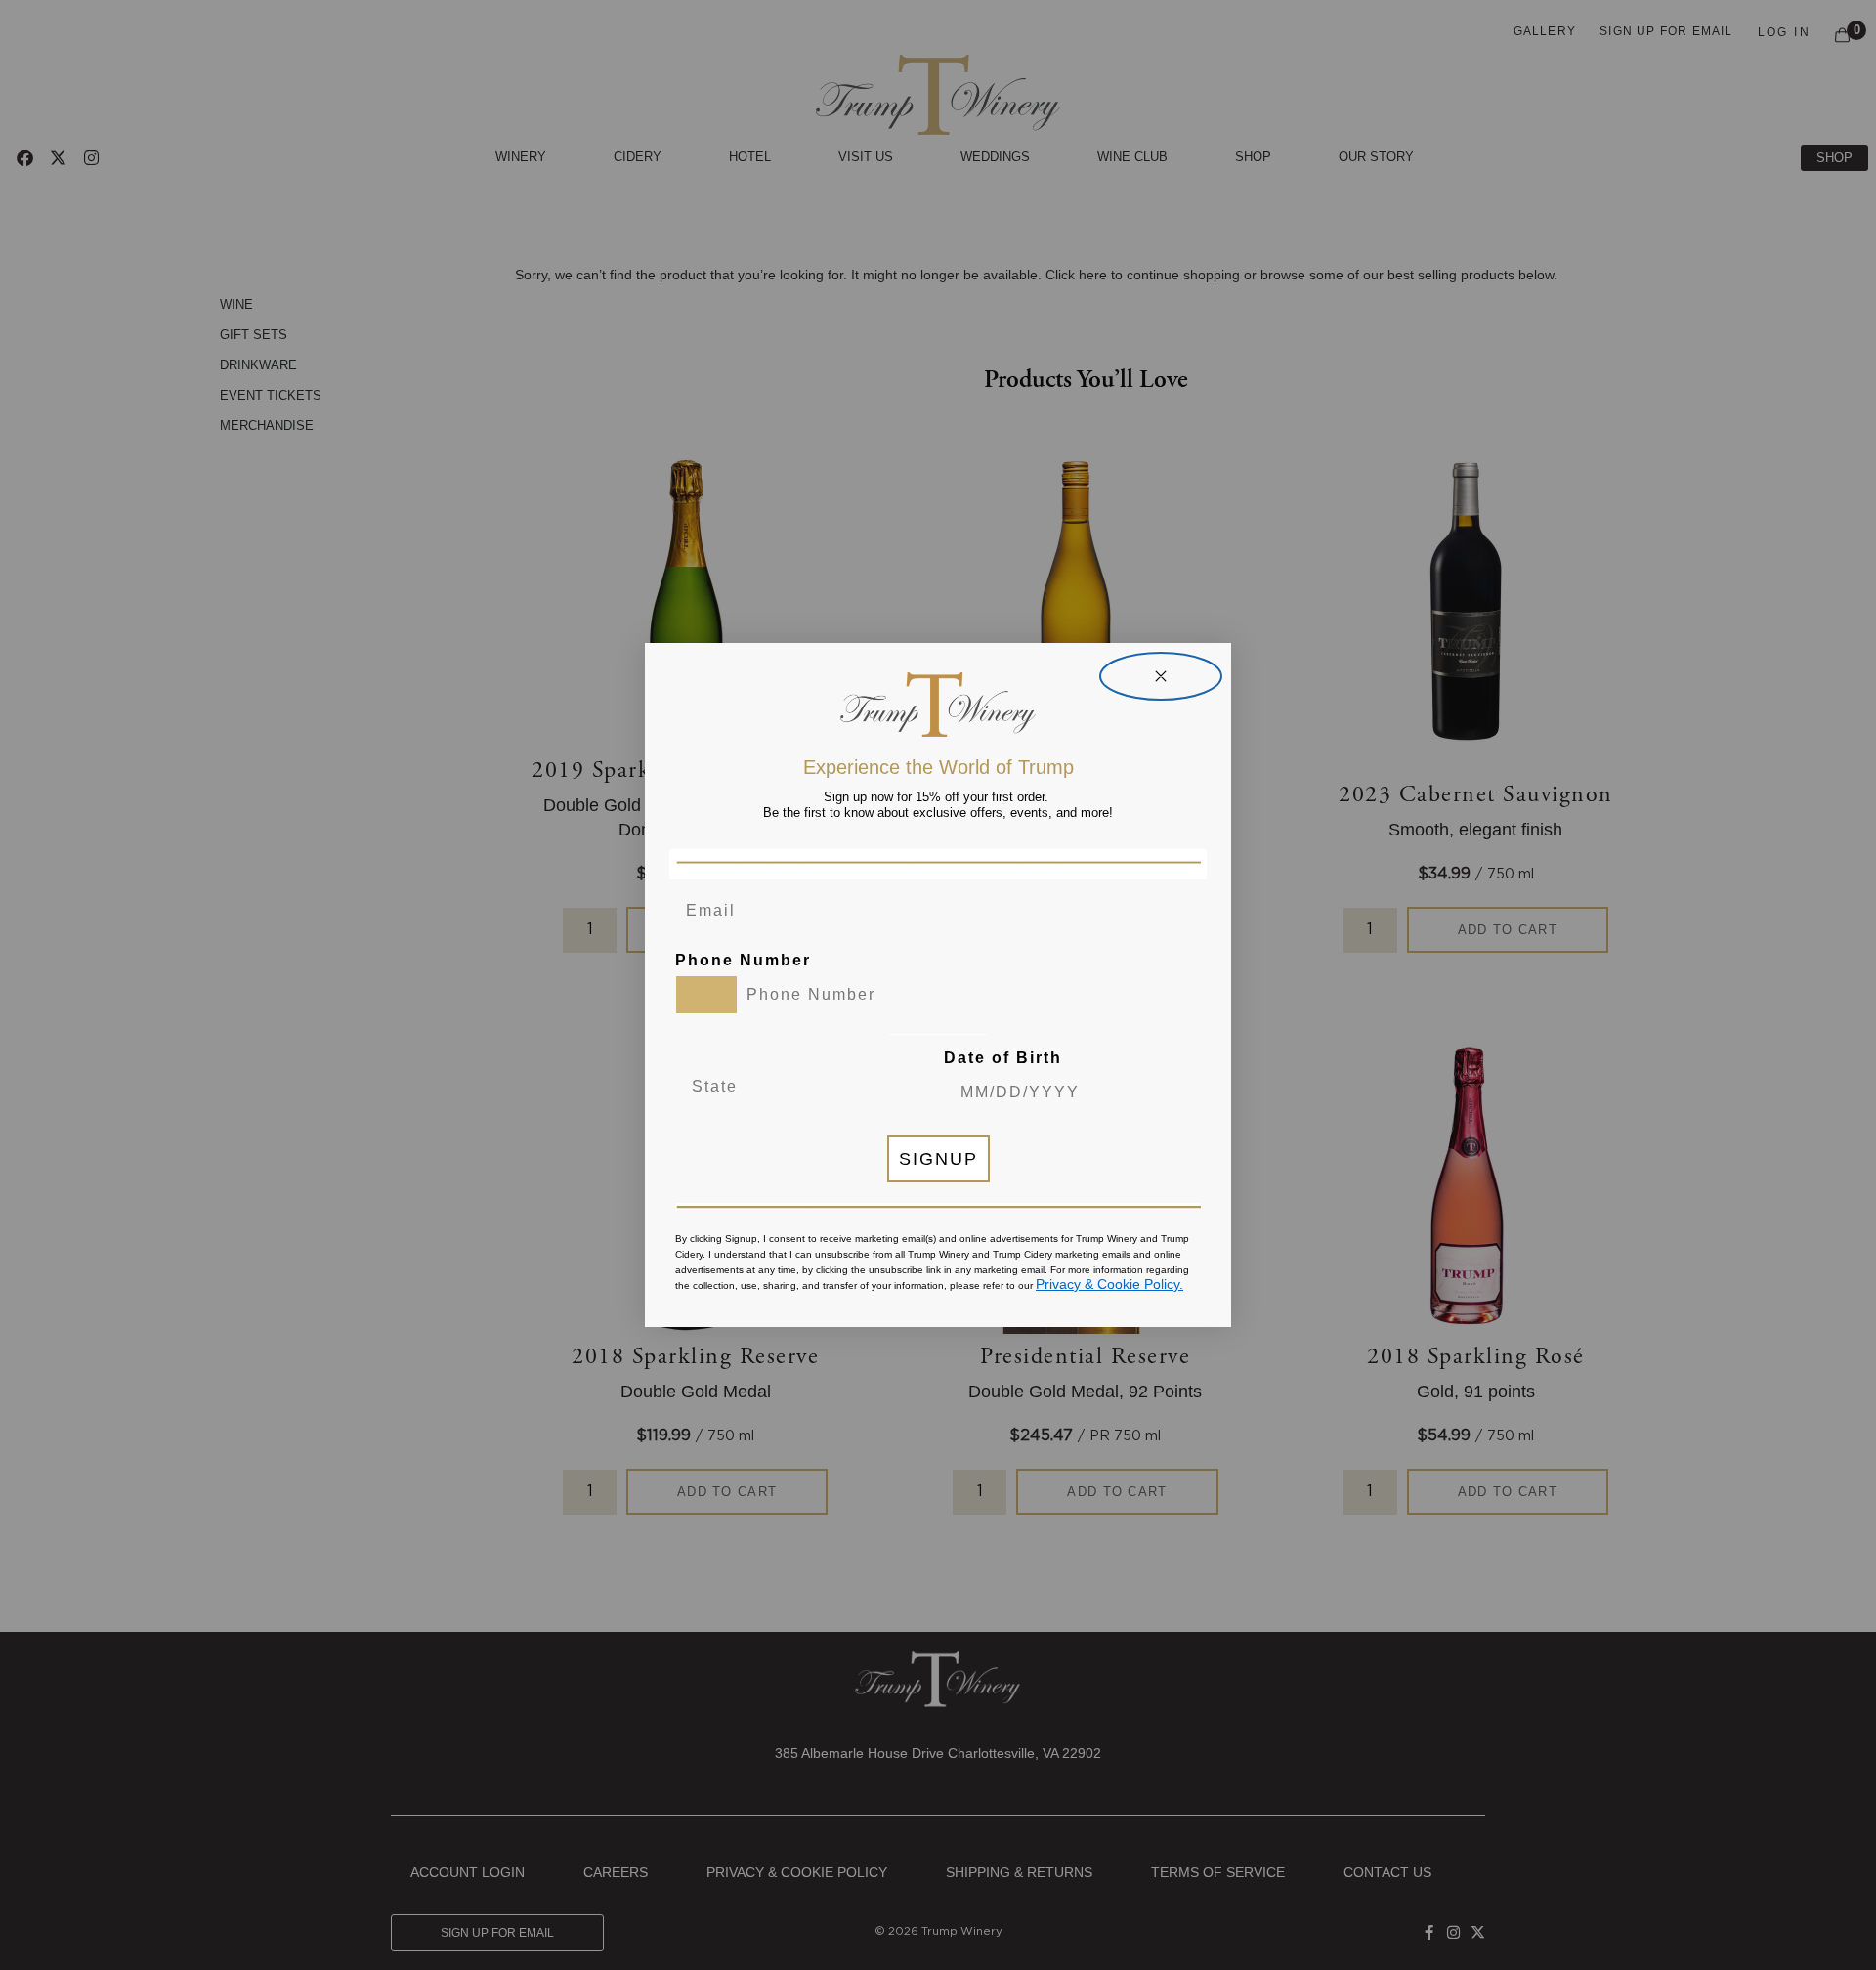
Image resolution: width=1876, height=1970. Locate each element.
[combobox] (706, 995)
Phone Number (743, 960)
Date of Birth (1003, 1058)
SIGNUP (938, 1159)
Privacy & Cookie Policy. (1109, 1284)
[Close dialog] (1161, 676)
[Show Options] (865, 1087)
